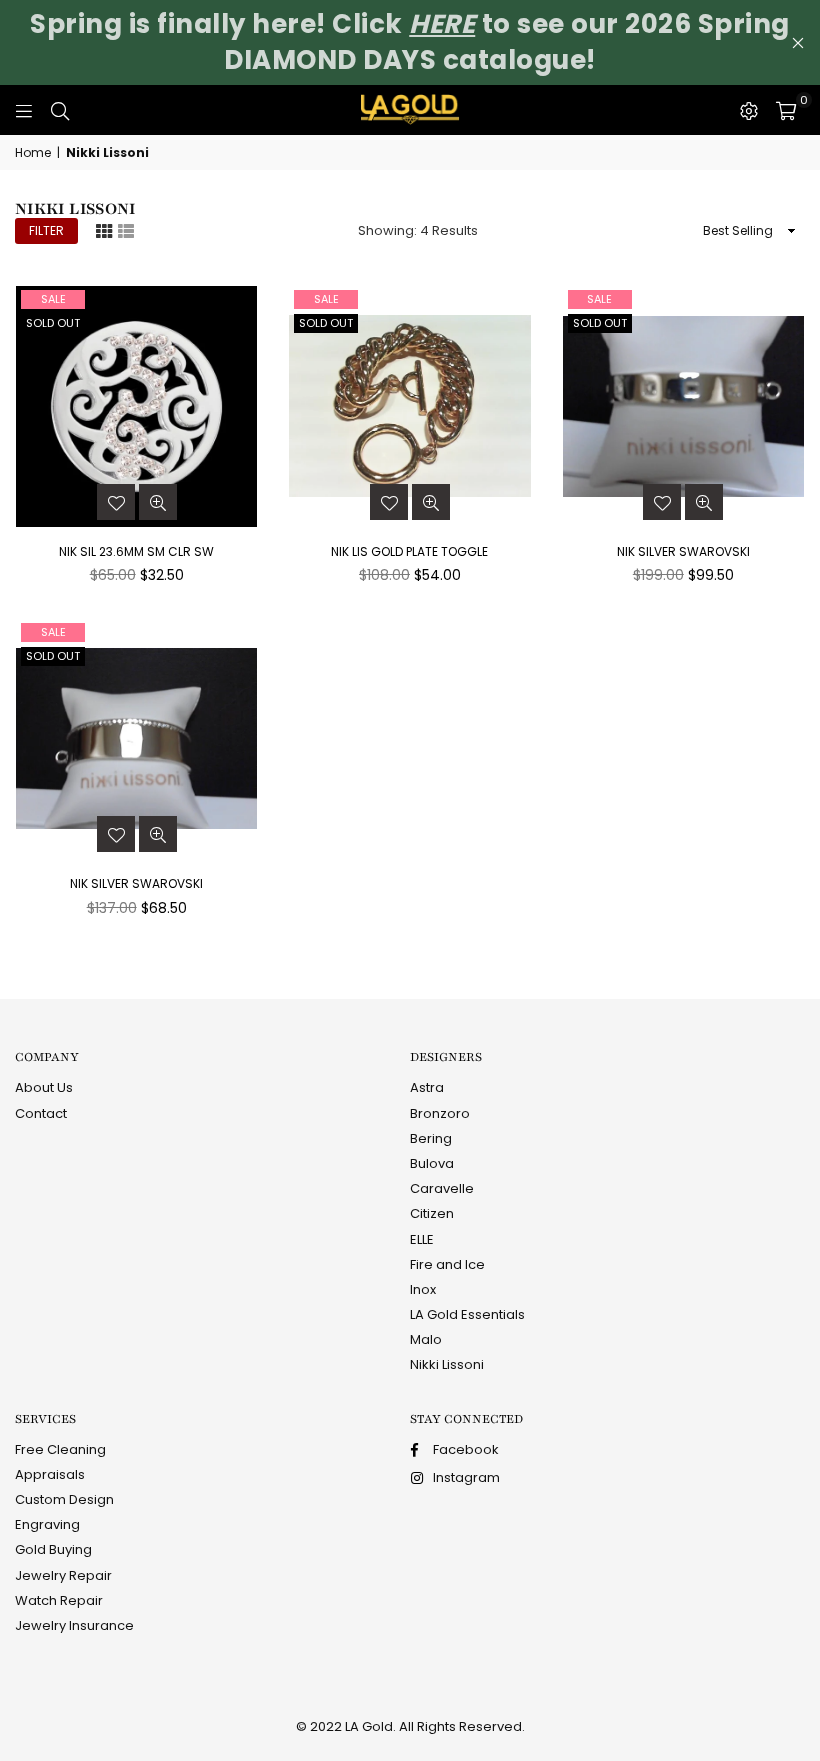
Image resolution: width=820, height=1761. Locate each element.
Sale (53, 299)
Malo (426, 1339)
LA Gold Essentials (467, 1314)
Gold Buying (53, 1549)
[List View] (126, 230)
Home (33, 153)
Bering (431, 1138)
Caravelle (442, 1188)
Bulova (432, 1163)
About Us (44, 1087)
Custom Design (64, 1499)
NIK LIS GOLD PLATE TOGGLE (409, 551)
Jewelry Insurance (74, 1625)
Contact (41, 1113)
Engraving (47, 1524)
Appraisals (50, 1474)
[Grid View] (104, 230)
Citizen (432, 1213)
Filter (46, 230)
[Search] (60, 110)
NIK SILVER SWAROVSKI (683, 551)
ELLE (422, 1239)
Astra (427, 1087)
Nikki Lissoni (447, 1364)
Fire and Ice (447, 1264)
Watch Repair (59, 1600)
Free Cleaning (60, 1449)
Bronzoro (440, 1113)
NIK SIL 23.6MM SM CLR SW (136, 551)
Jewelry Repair (63, 1575)
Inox (423, 1289)
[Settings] (749, 110)
